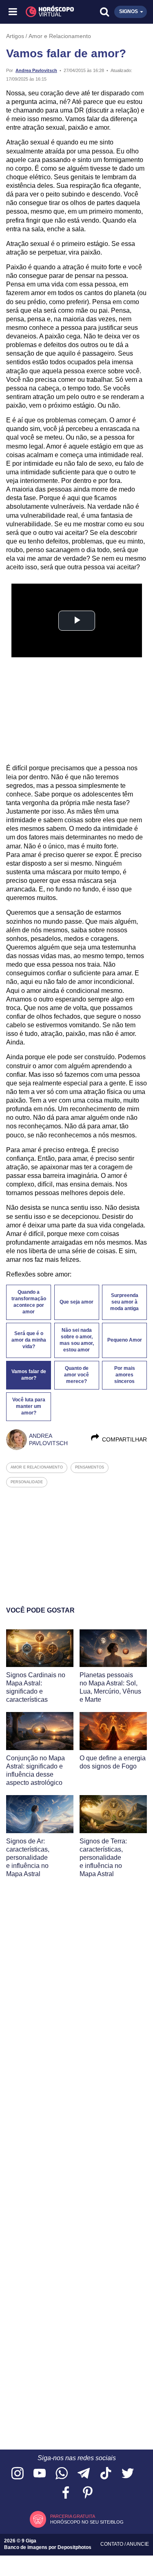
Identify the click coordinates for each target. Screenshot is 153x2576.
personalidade (27, 1482)
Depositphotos (74, 2547)
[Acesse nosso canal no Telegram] (84, 2474)
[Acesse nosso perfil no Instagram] (18, 2474)
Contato (112, 2544)
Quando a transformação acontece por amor (29, 1302)
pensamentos (90, 1467)
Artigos (15, 36)
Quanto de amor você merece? (76, 1375)
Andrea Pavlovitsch (36, 70)
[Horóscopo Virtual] (45, 12)
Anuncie (138, 2544)
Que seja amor (76, 1302)
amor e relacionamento (37, 1467)
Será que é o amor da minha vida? (29, 1340)
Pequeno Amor (125, 1340)
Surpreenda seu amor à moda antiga (124, 1302)
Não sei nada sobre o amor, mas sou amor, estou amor (77, 1340)
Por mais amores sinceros (125, 1375)
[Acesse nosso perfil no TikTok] (106, 2474)
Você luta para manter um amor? (29, 1406)
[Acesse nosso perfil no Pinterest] (88, 2493)
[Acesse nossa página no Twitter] (128, 2474)
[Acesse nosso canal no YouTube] (40, 2474)
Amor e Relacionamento (60, 36)
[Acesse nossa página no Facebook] (66, 2493)
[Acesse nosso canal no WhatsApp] (62, 2474)
